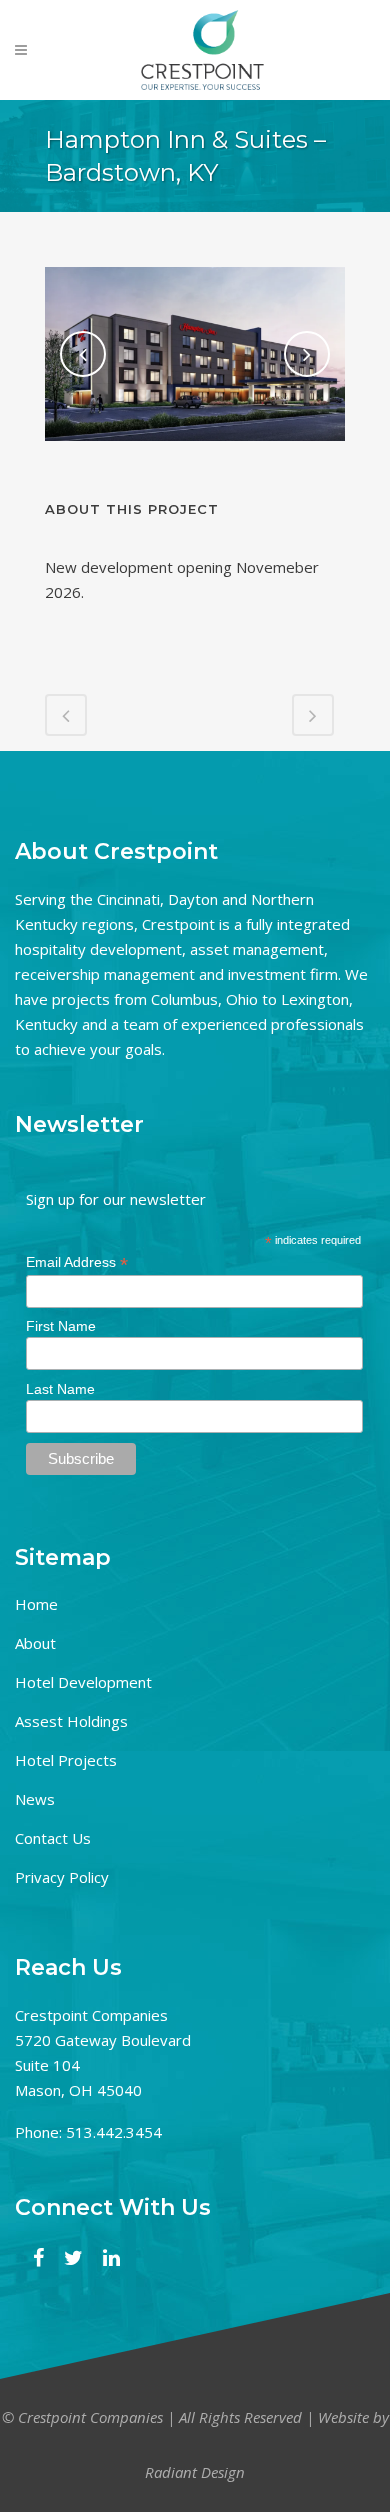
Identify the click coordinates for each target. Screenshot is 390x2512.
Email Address (77, 1262)
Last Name (60, 1389)
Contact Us (53, 1838)
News (35, 1799)
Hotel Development (83, 1682)
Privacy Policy (62, 1877)
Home (36, 1604)
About (35, 1643)
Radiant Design (195, 2472)
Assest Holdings (71, 1721)
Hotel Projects (66, 1760)
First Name (61, 1326)
